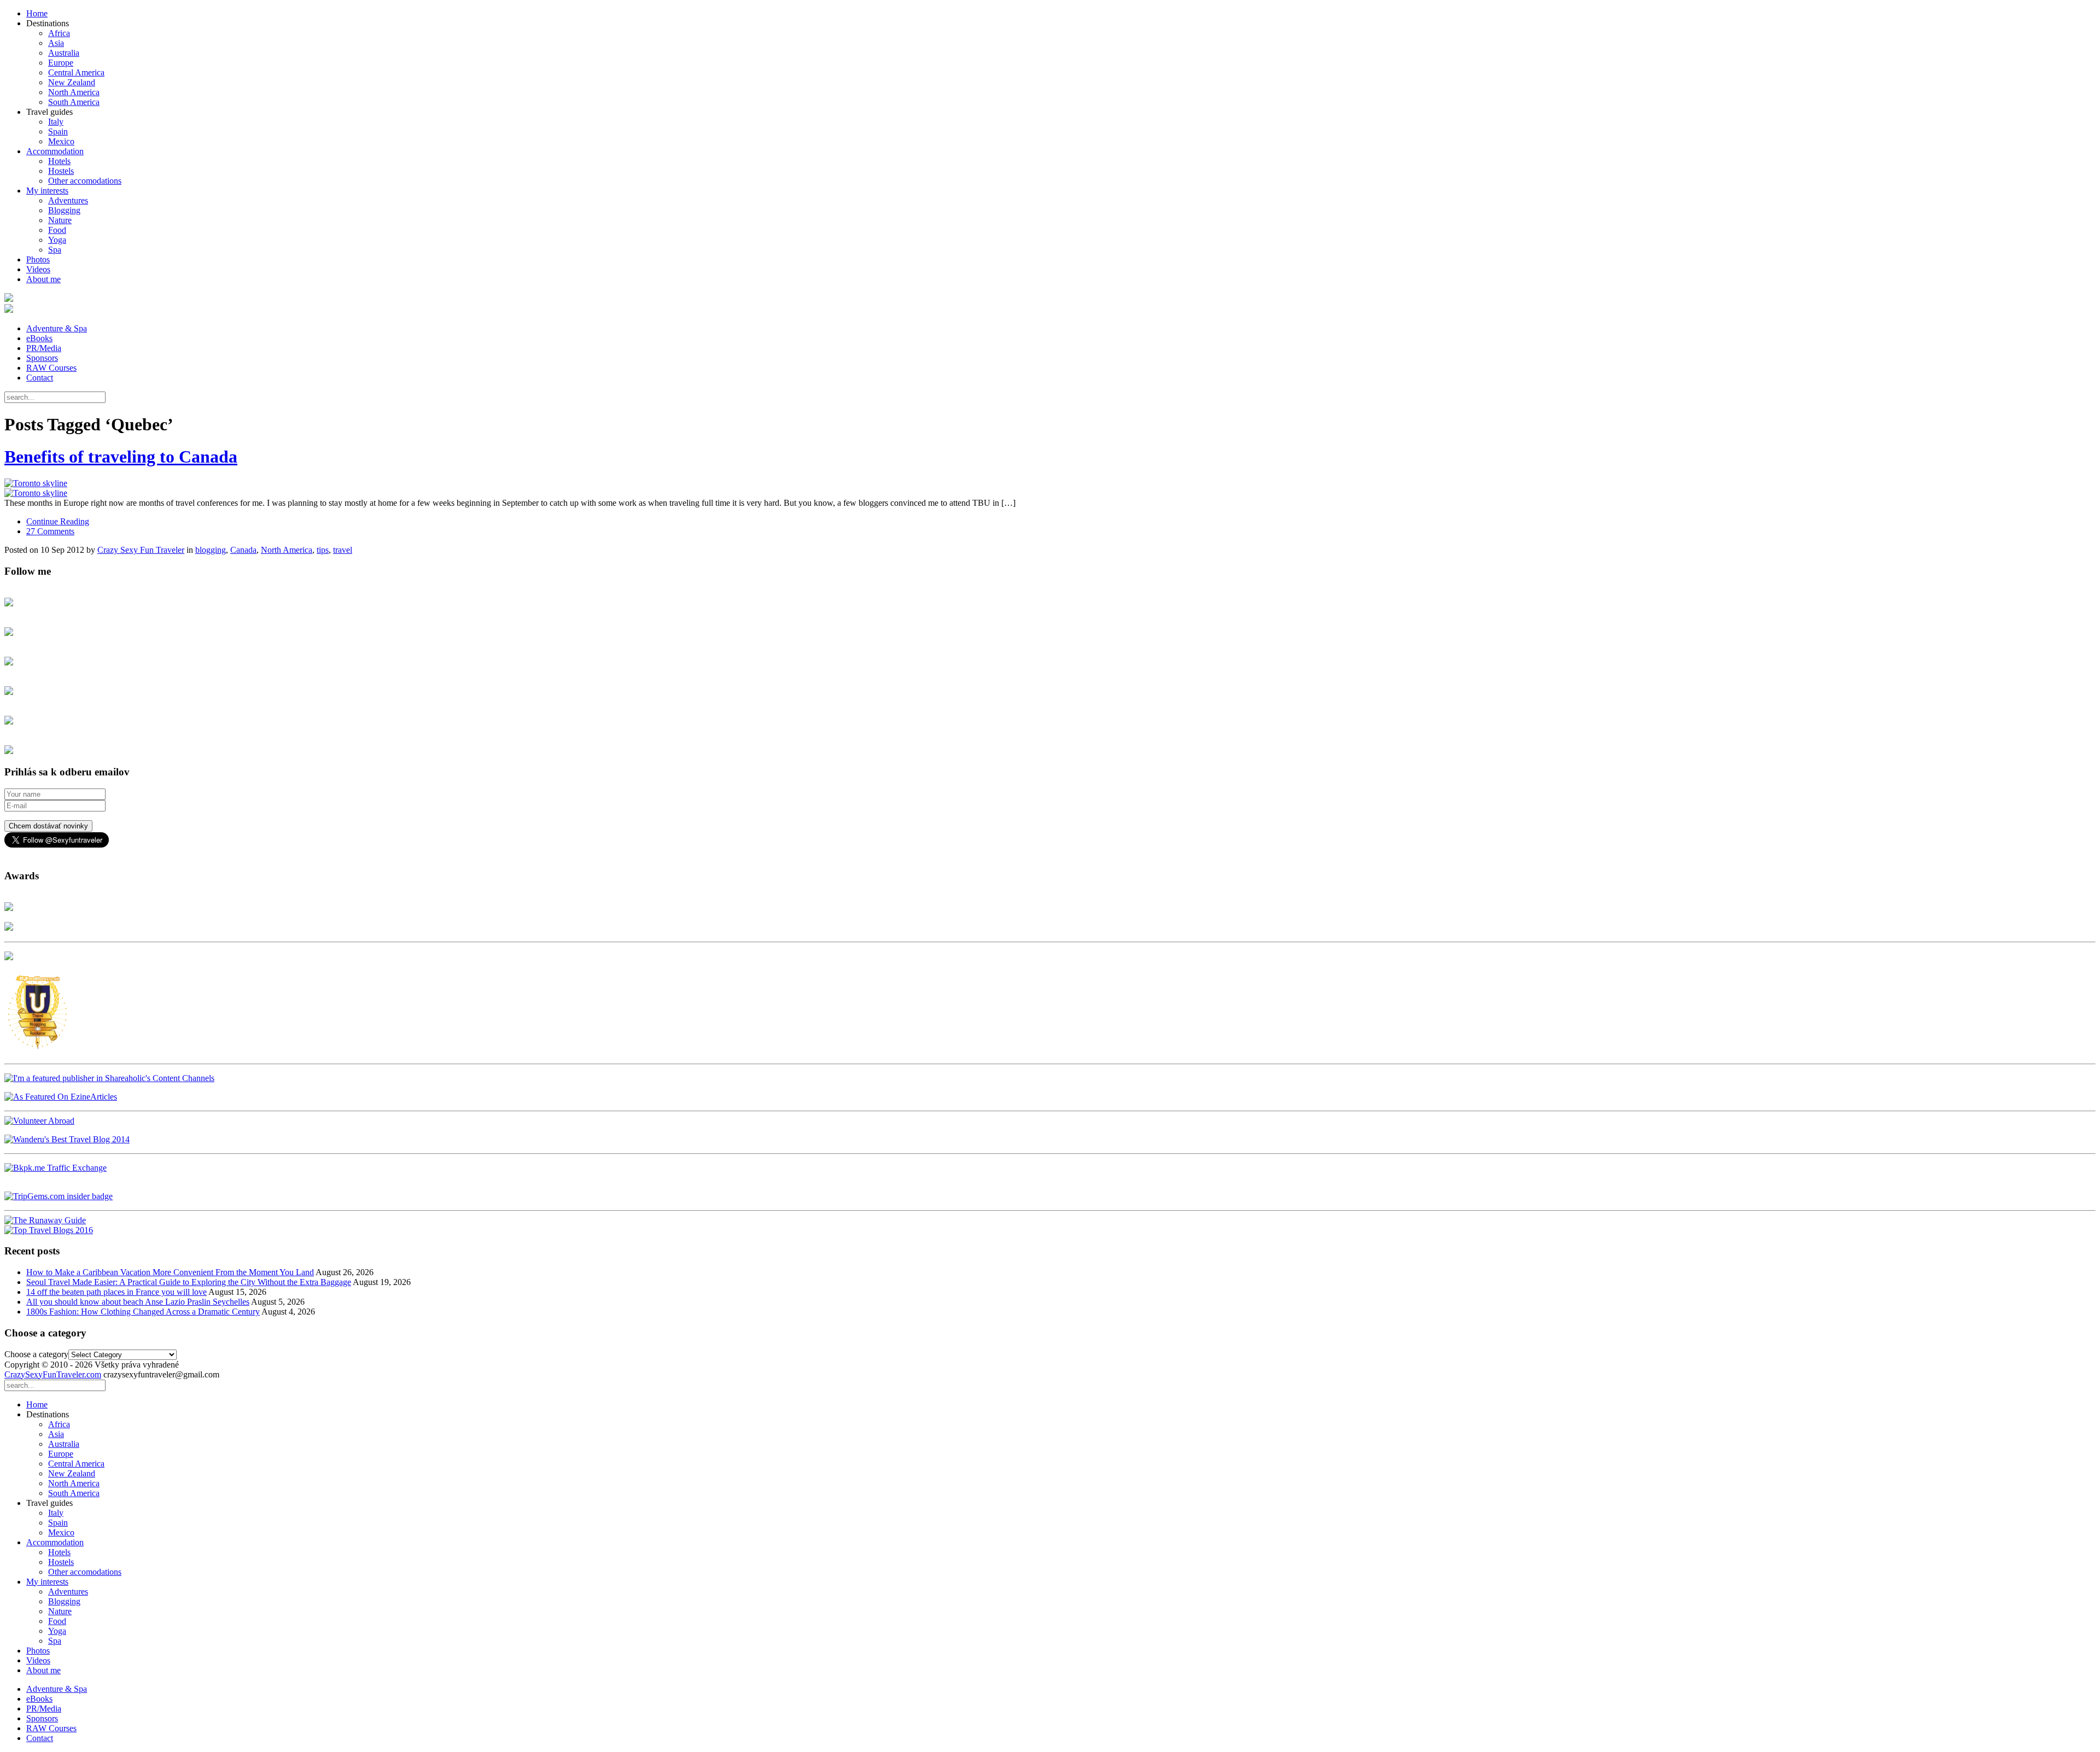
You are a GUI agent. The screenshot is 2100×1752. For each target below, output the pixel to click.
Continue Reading (58, 521)
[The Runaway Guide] (45, 1220)
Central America (76, 72)
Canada (243, 550)
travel (343, 550)
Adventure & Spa (57, 328)
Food (57, 230)
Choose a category (36, 1354)
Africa (59, 33)
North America (74, 92)
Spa (55, 250)
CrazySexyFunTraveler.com (53, 1374)
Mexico (61, 141)
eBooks (39, 338)
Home (37, 13)
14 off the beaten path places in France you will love (116, 1292)
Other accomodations (85, 181)
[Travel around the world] (56, 1168)
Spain (58, 132)
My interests (47, 191)
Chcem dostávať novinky (48, 826)
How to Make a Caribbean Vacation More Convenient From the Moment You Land (170, 1272)
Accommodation (55, 151)
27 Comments (50, 531)
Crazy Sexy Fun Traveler (141, 550)
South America (74, 102)
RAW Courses (51, 368)
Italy (56, 122)
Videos (38, 269)
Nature (60, 220)
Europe (61, 63)
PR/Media (44, 348)
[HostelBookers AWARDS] (9, 908)
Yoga (57, 240)
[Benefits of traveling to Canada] (1050, 488)
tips (323, 550)
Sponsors (42, 358)
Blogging (64, 210)
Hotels (59, 161)
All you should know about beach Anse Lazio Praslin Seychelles (138, 1302)
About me (43, 279)
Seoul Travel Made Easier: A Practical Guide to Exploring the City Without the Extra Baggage (189, 1282)
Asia (56, 43)
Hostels (61, 171)
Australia (64, 53)
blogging (211, 550)
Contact (40, 378)
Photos (38, 259)
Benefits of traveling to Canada (121, 457)
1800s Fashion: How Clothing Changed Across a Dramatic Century (143, 1312)
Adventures (68, 200)
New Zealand (72, 82)
